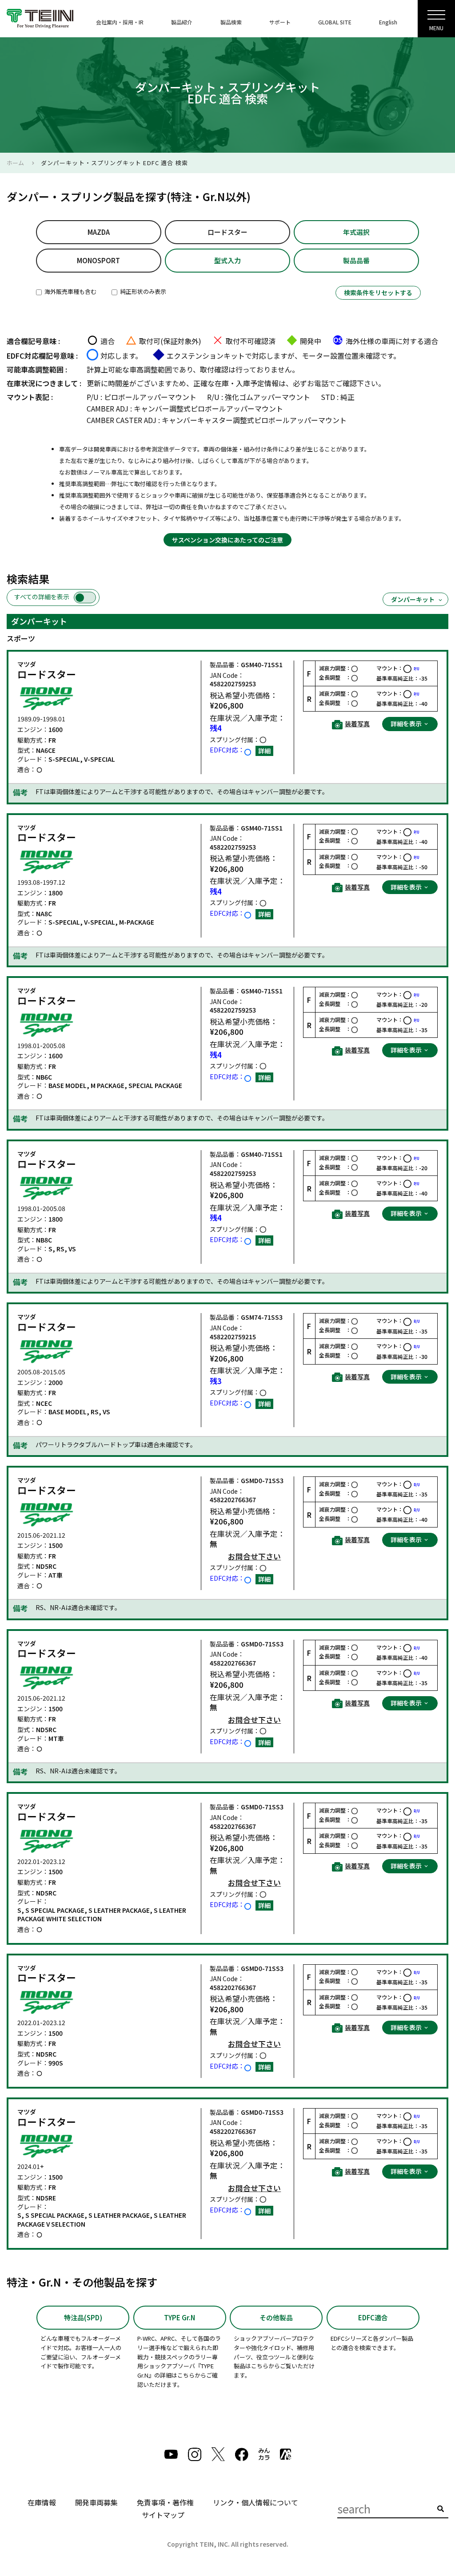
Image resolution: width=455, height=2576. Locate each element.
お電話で (321, 383)
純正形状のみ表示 (142, 291)
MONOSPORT (98, 260)
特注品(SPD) (83, 2317)
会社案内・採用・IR (120, 22)
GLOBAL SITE (335, 22)
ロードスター (227, 232)
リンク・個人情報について (255, 2502)
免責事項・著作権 (165, 2502)
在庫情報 (42, 2502)
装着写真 (357, 724)
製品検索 (231, 22)
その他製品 (276, 2317)
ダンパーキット (413, 599)
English (388, 22)
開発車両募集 (96, 2502)
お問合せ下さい (254, 1557)
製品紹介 (182, 22)
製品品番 (356, 260)
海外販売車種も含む (70, 291)
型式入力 (227, 260)
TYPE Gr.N (180, 2317)
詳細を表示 (407, 724)
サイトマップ (163, 2515)
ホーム (15, 163)
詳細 (264, 751)
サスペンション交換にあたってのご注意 (227, 540)
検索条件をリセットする (378, 293)
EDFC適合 (373, 2317)
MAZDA (99, 232)
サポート (280, 22)
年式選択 (356, 232)
